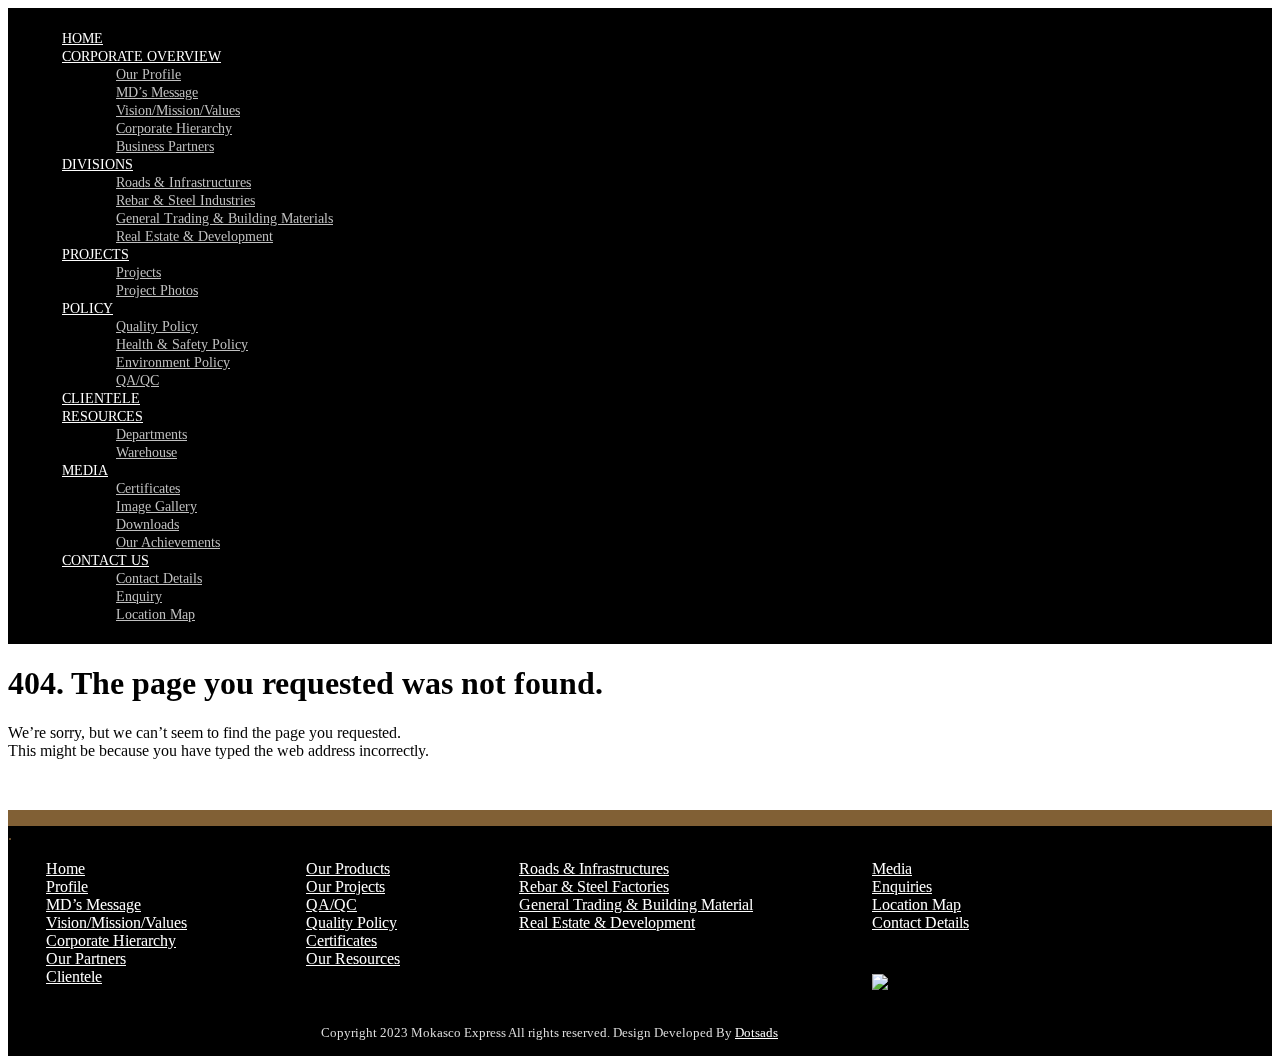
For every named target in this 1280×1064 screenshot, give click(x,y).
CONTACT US (105, 560)
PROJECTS (95, 254)
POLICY (87, 308)
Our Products (348, 868)
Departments (151, 434)
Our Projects (345, 886)
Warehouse (146, 452)
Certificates (148, 488)
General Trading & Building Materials (224, 218)
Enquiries (902, 886)
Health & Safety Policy (182, 344)
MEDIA (85, 470)
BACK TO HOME (70, 784)
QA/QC (137, 380)
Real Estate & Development (194, 236)
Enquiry (139, 596)
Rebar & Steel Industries (185, 200)
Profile (67, 886)
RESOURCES (102, 416)
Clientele (74, 976)
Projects (138, 272)
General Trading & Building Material (636, 904)
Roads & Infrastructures (183, 182)
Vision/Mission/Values (178, 110)
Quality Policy (157, 326)
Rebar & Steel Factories (594, 886)
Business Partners (165, 146)
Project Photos (157, 290)
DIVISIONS (97, 164)
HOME (82, 38)
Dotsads (756, 1032)
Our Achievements (168, 542)
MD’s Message (157, 92)
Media (892, 868)
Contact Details (159, 578)
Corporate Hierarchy (174, 128)
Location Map (155, 614)
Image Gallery (156, 506)
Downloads (147, 524)
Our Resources (353, 958)
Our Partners (86, 958)
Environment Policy (173, 362)
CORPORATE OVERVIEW (141, 56)
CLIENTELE (101, 398)
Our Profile (148, 74)
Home (65, 868)
